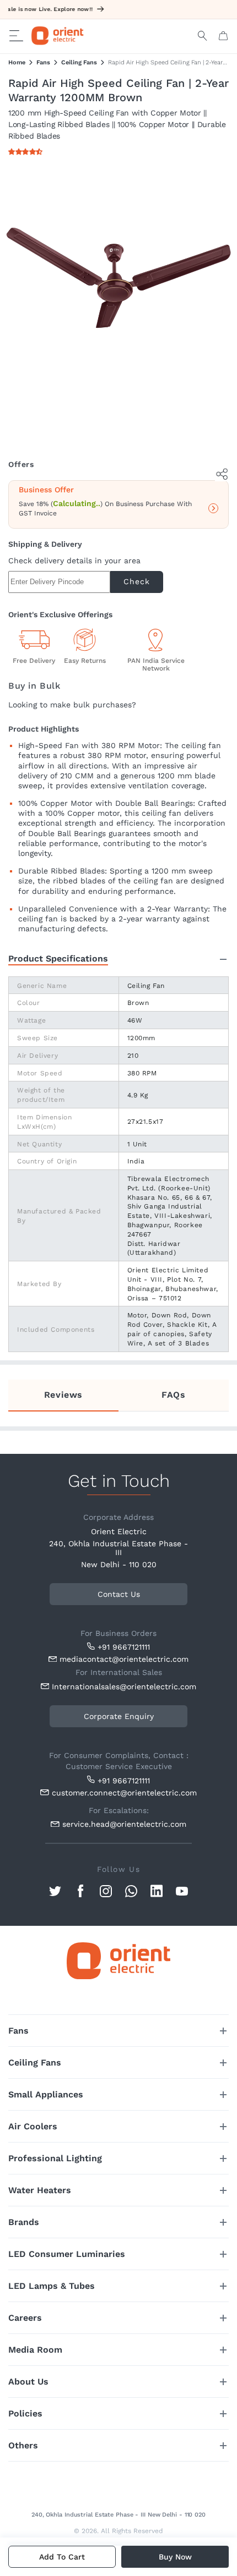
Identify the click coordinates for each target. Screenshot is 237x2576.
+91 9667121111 (124, 1647)
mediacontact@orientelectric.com (124, 1659)
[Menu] (16, 36)
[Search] (203, 36)
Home (17, 62)
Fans (43, 62)
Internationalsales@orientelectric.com (122, 1687)
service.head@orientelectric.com (124, 1824)
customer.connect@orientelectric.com (122, 1793)
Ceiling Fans (79, 62)
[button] (27, 152)
